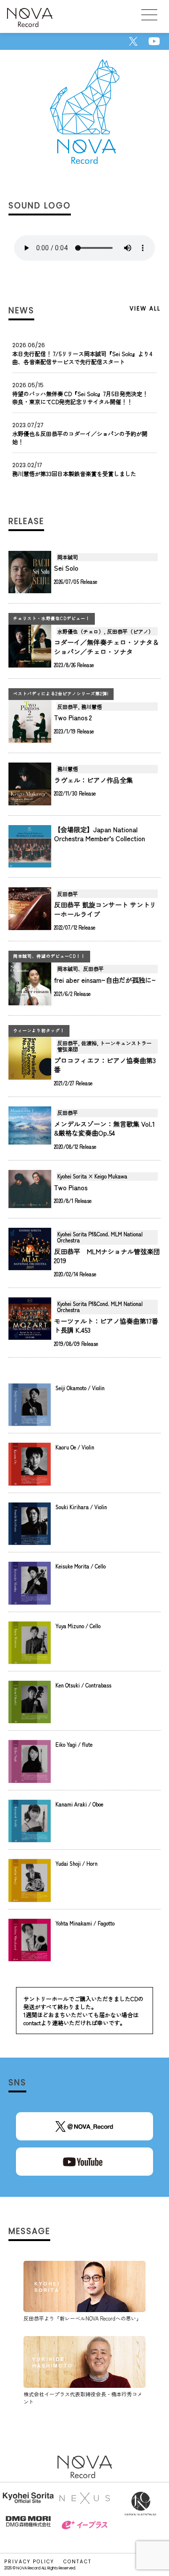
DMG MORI (28, 2527)
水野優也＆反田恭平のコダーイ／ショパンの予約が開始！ (80, 437)
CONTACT (77, 2562)
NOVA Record (30, 19)
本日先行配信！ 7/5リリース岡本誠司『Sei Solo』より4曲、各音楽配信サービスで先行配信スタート (82, 358)
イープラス (84, 2532)
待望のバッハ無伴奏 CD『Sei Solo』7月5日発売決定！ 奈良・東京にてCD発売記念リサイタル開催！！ (80, 398)
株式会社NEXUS (84, 2504)
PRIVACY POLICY (29, 2562)
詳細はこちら (84, 577)
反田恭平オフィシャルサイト (28, 2504)
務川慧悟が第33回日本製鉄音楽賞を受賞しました (74, 473)
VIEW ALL (145, 308)
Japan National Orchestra (141, 2504)
